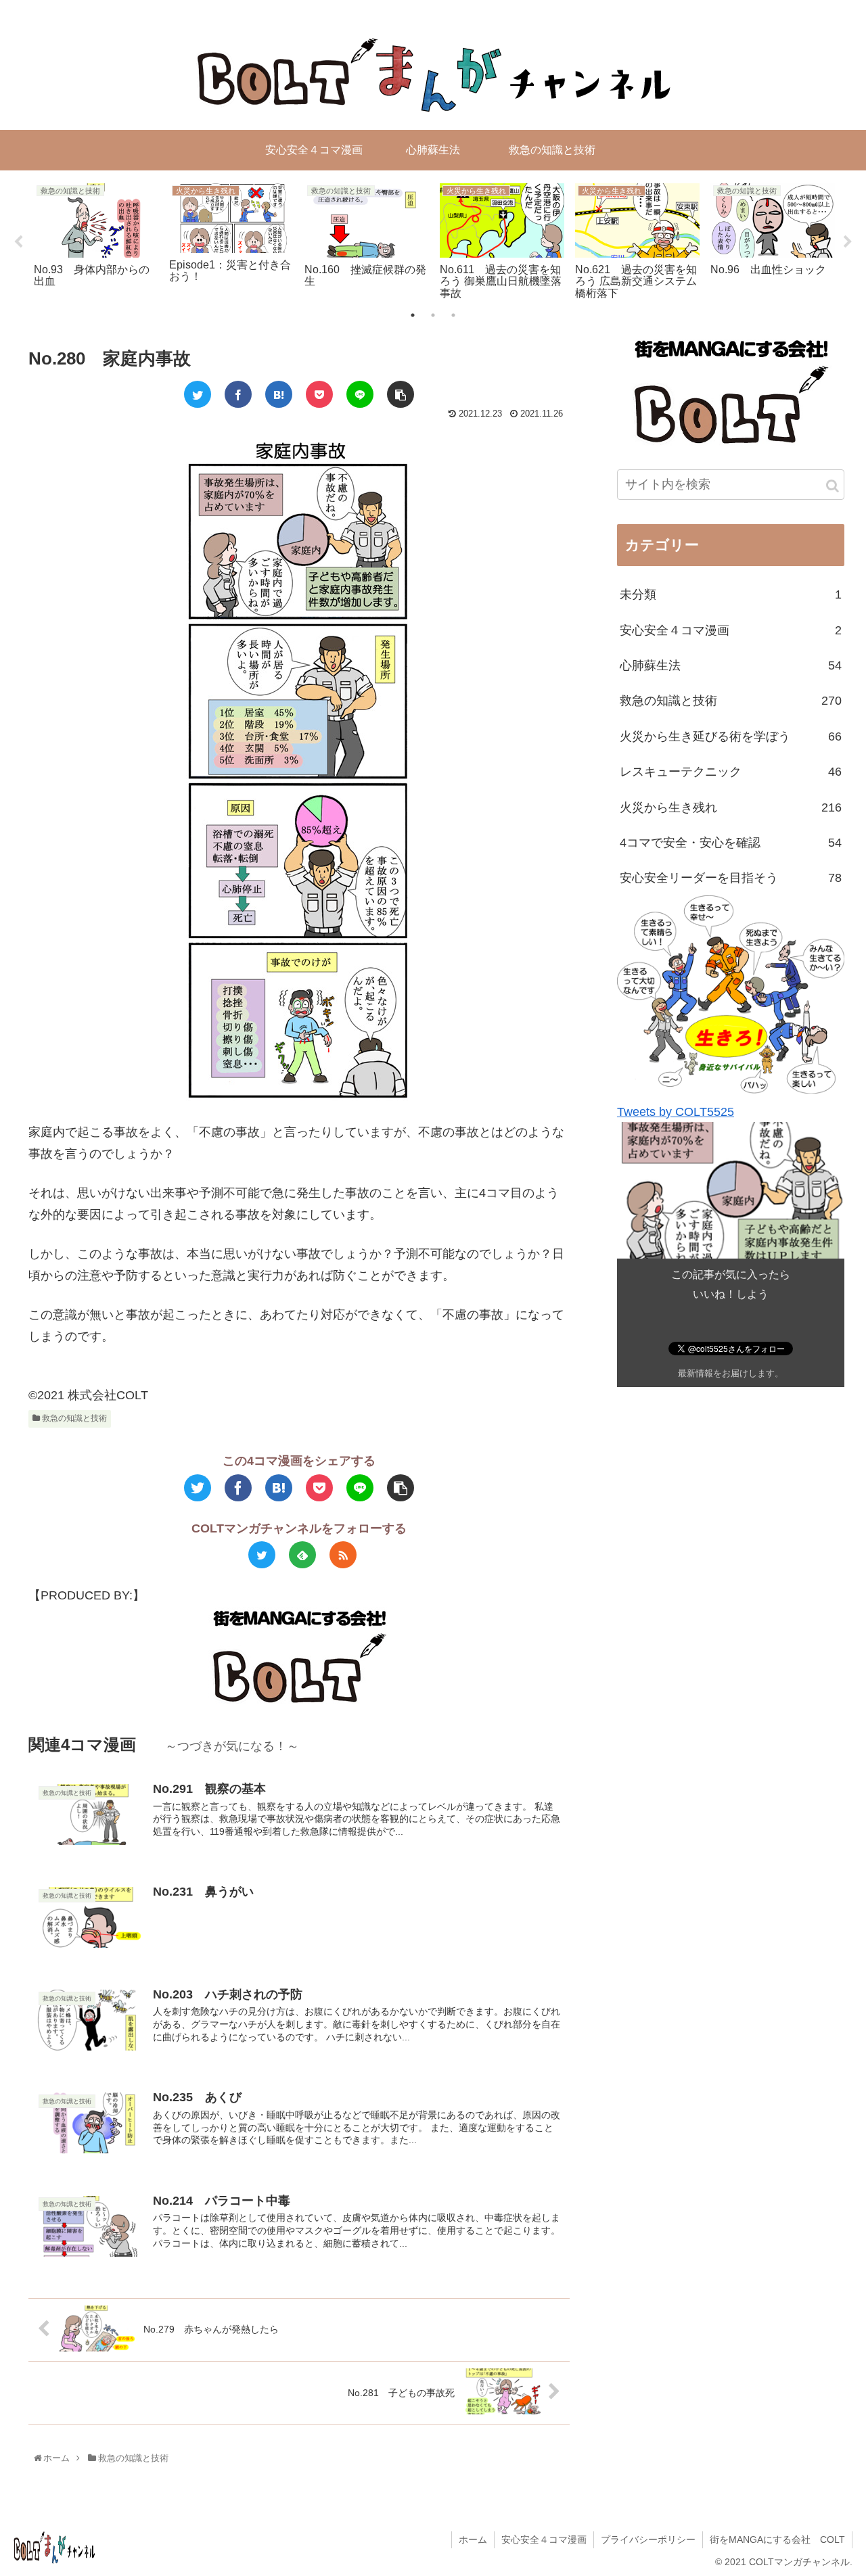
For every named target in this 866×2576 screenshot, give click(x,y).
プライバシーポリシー (648, 2539)
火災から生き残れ (731, 807)
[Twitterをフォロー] (262, 1555)
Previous (18, 242)
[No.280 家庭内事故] (279, 394)
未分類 (731, 594)
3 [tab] (453, 315)
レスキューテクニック (731, 772)
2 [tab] (433, 315)
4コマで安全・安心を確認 (731, 842)
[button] (833, 486)
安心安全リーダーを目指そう (731, 878)
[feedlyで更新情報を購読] (302, 1555)
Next (848, 242)
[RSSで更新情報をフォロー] (343, 1555)
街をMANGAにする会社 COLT (777, 2539)
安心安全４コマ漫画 (731, 630)
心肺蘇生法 (731, 665)
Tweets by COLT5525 (676, 1111)
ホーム (473, 2539)
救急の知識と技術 (73, 1418)
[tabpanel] (96, 239)
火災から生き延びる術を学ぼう (731, 736)
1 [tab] (413, 315)
